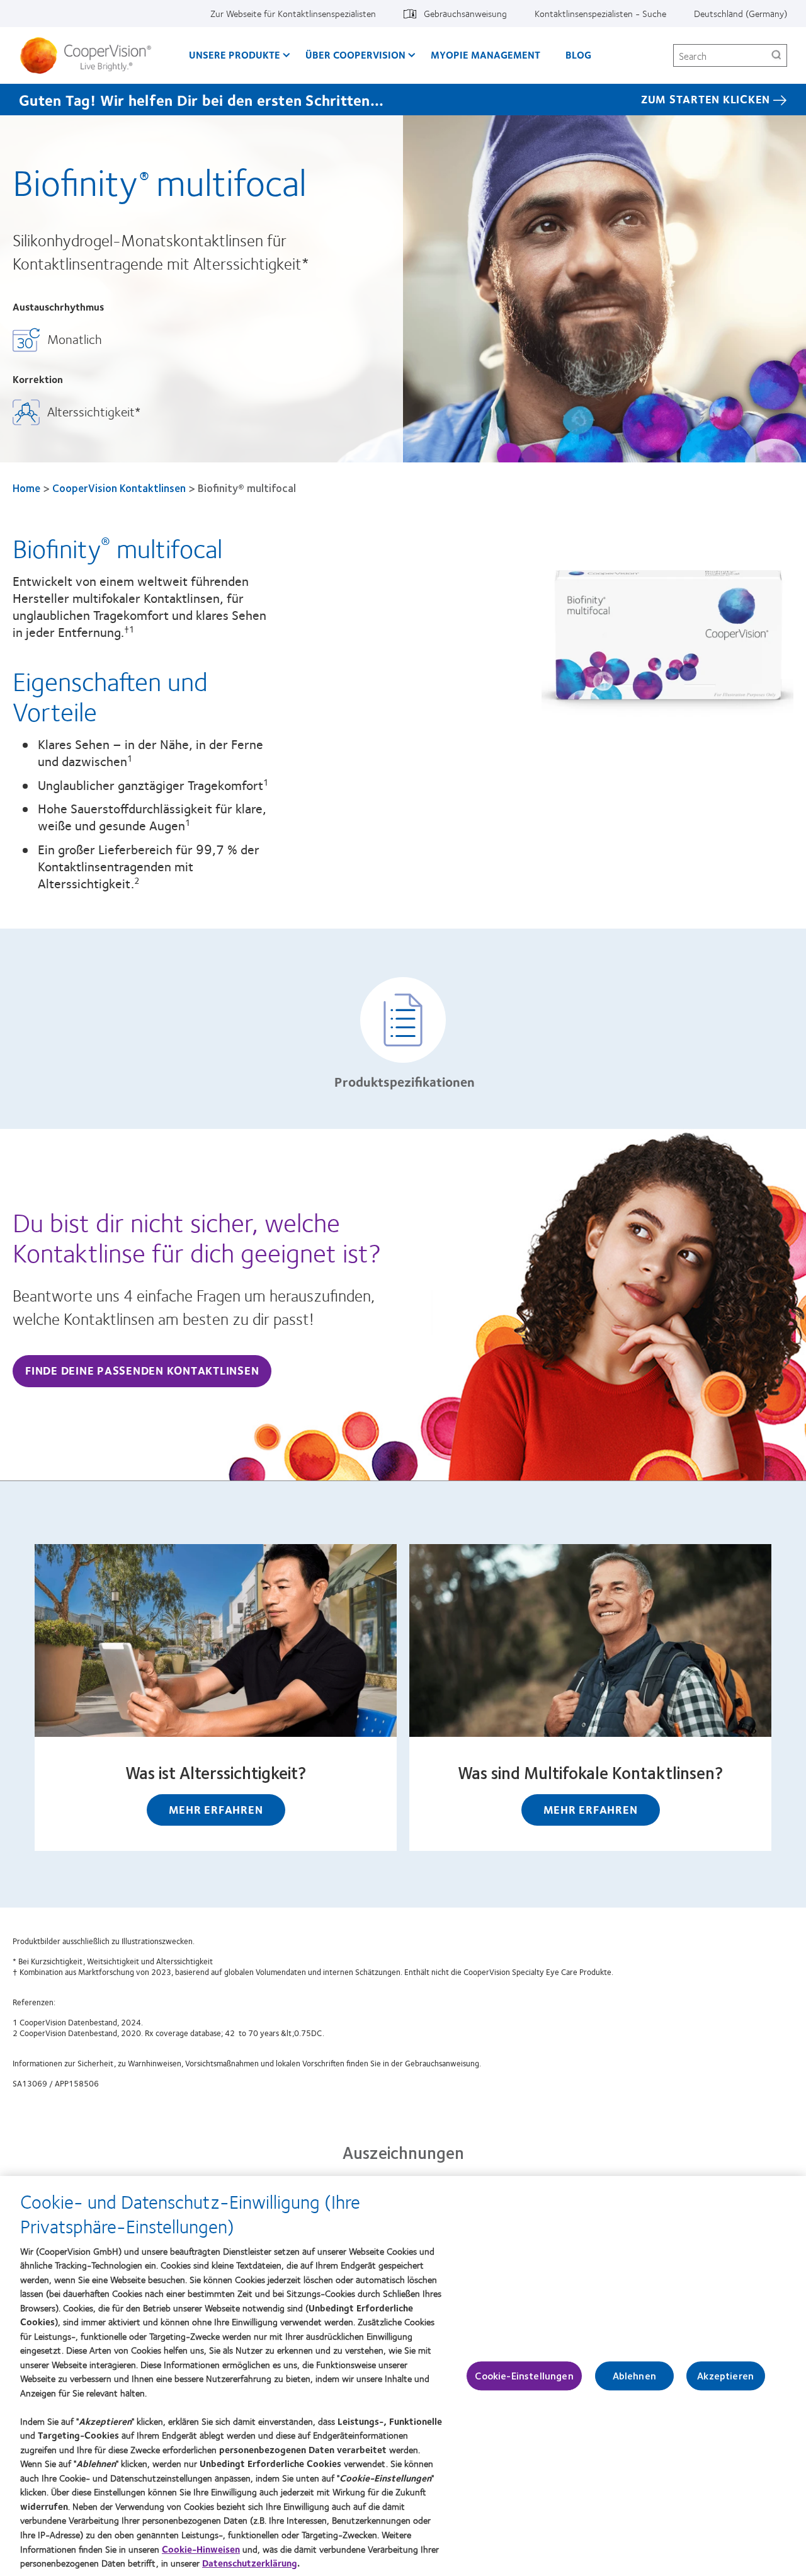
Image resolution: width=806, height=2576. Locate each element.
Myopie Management (485, 54)
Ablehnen (634, 2376)
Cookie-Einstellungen (524, 2376)
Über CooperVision (355, 54)
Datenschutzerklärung (250, 2563)
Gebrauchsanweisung (465, 13)
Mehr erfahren (216, 1809)
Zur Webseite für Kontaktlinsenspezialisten (293, 13)
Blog (578, 54)
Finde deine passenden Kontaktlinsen (142, 1370)
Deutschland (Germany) (741, 13)
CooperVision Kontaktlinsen (119, 488)
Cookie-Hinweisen (201, 2548)
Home (26, 488)
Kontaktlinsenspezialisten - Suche (600, 13)
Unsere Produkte (235, 54)
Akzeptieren (725, 2376)
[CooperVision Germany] (90, 55)
